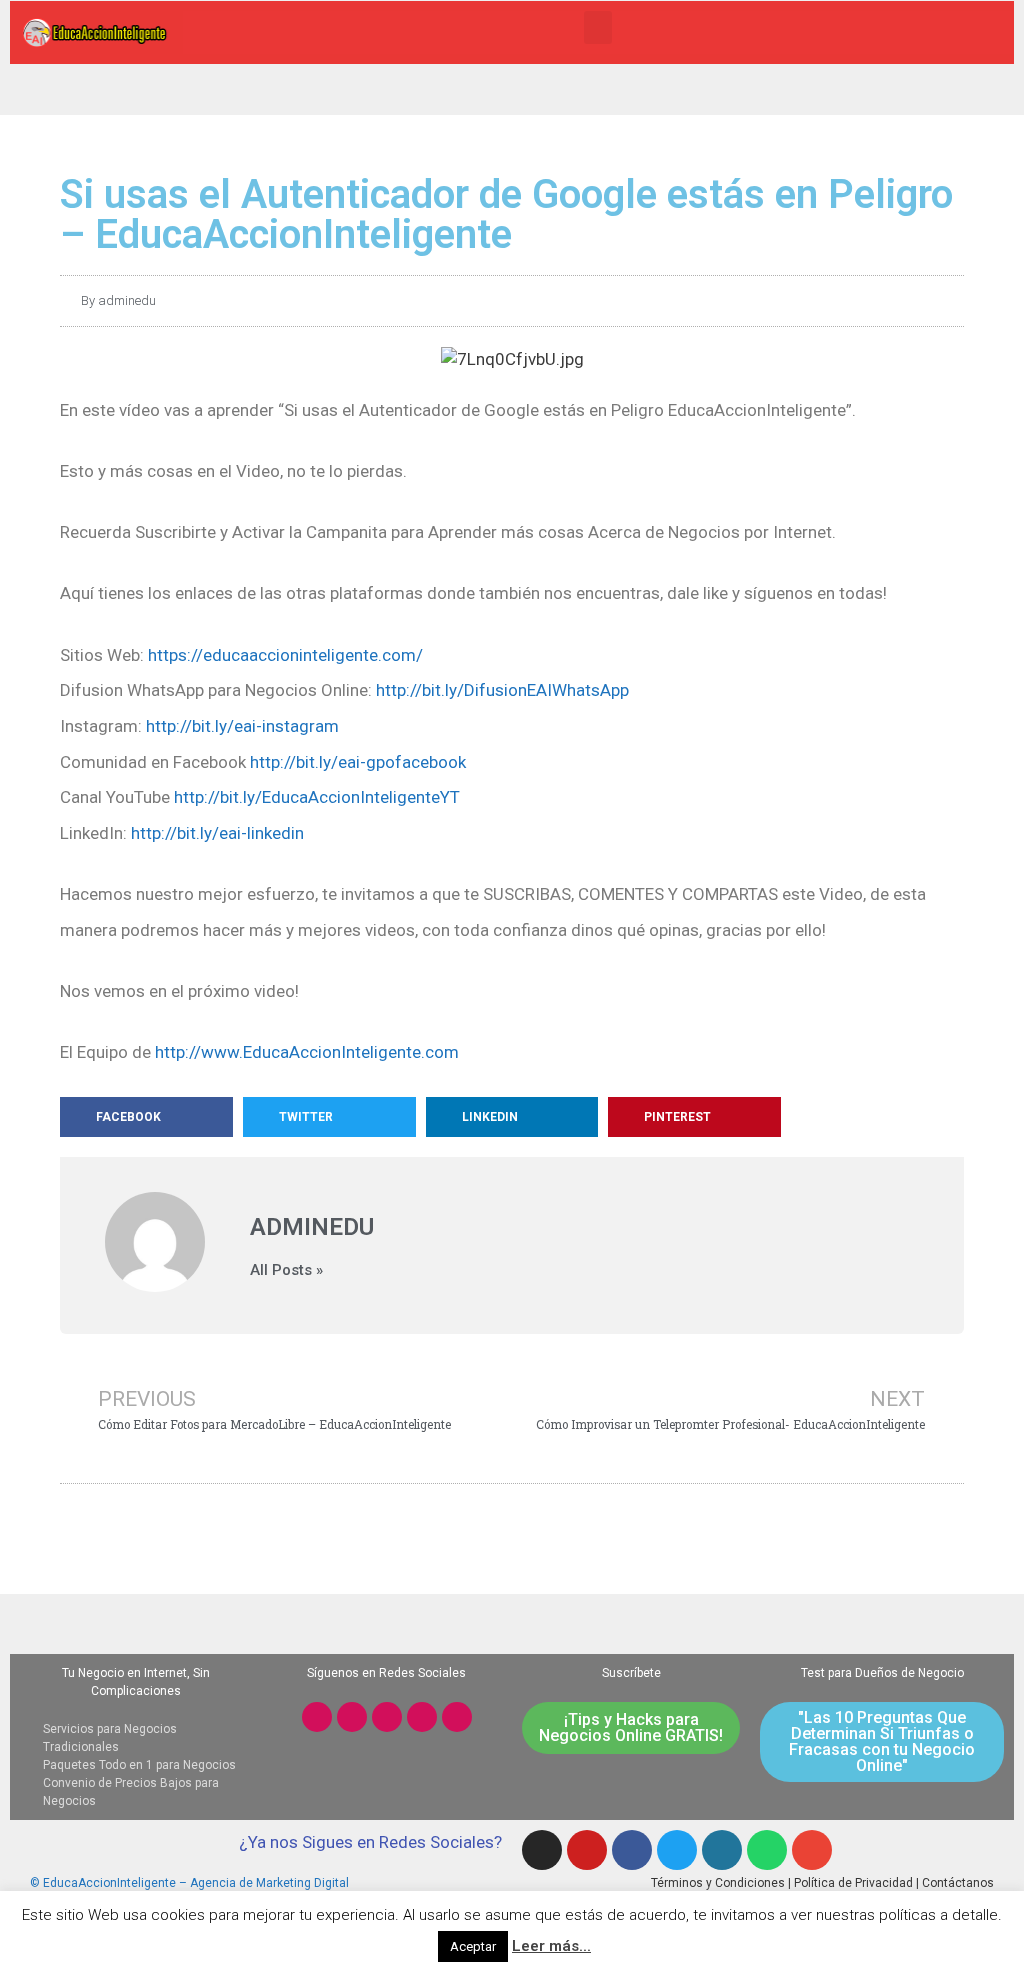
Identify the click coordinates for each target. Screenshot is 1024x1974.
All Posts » (286, 1270)
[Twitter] (422, 1717)
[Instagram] (317, 1717)
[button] (598, 27)
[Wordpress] (722, 1850)
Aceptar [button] (473, 1946)
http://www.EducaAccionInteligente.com (307, 1052)
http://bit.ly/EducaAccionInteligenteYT (317, 797)
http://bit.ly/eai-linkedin (217, 833)
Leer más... (551, 1946)
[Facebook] (387, 1717)
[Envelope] (812, 1850)
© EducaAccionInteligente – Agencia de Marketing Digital (189, 1883)
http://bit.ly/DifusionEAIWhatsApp (502, 690)
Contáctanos (958, 1883)
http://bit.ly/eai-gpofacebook (358, 762)
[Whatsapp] (457, 1717)
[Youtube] (352, 1717)
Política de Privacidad (853, 1883)
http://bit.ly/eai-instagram (242, 726)
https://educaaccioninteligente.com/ (285, 655)
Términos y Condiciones (718, 1883)
